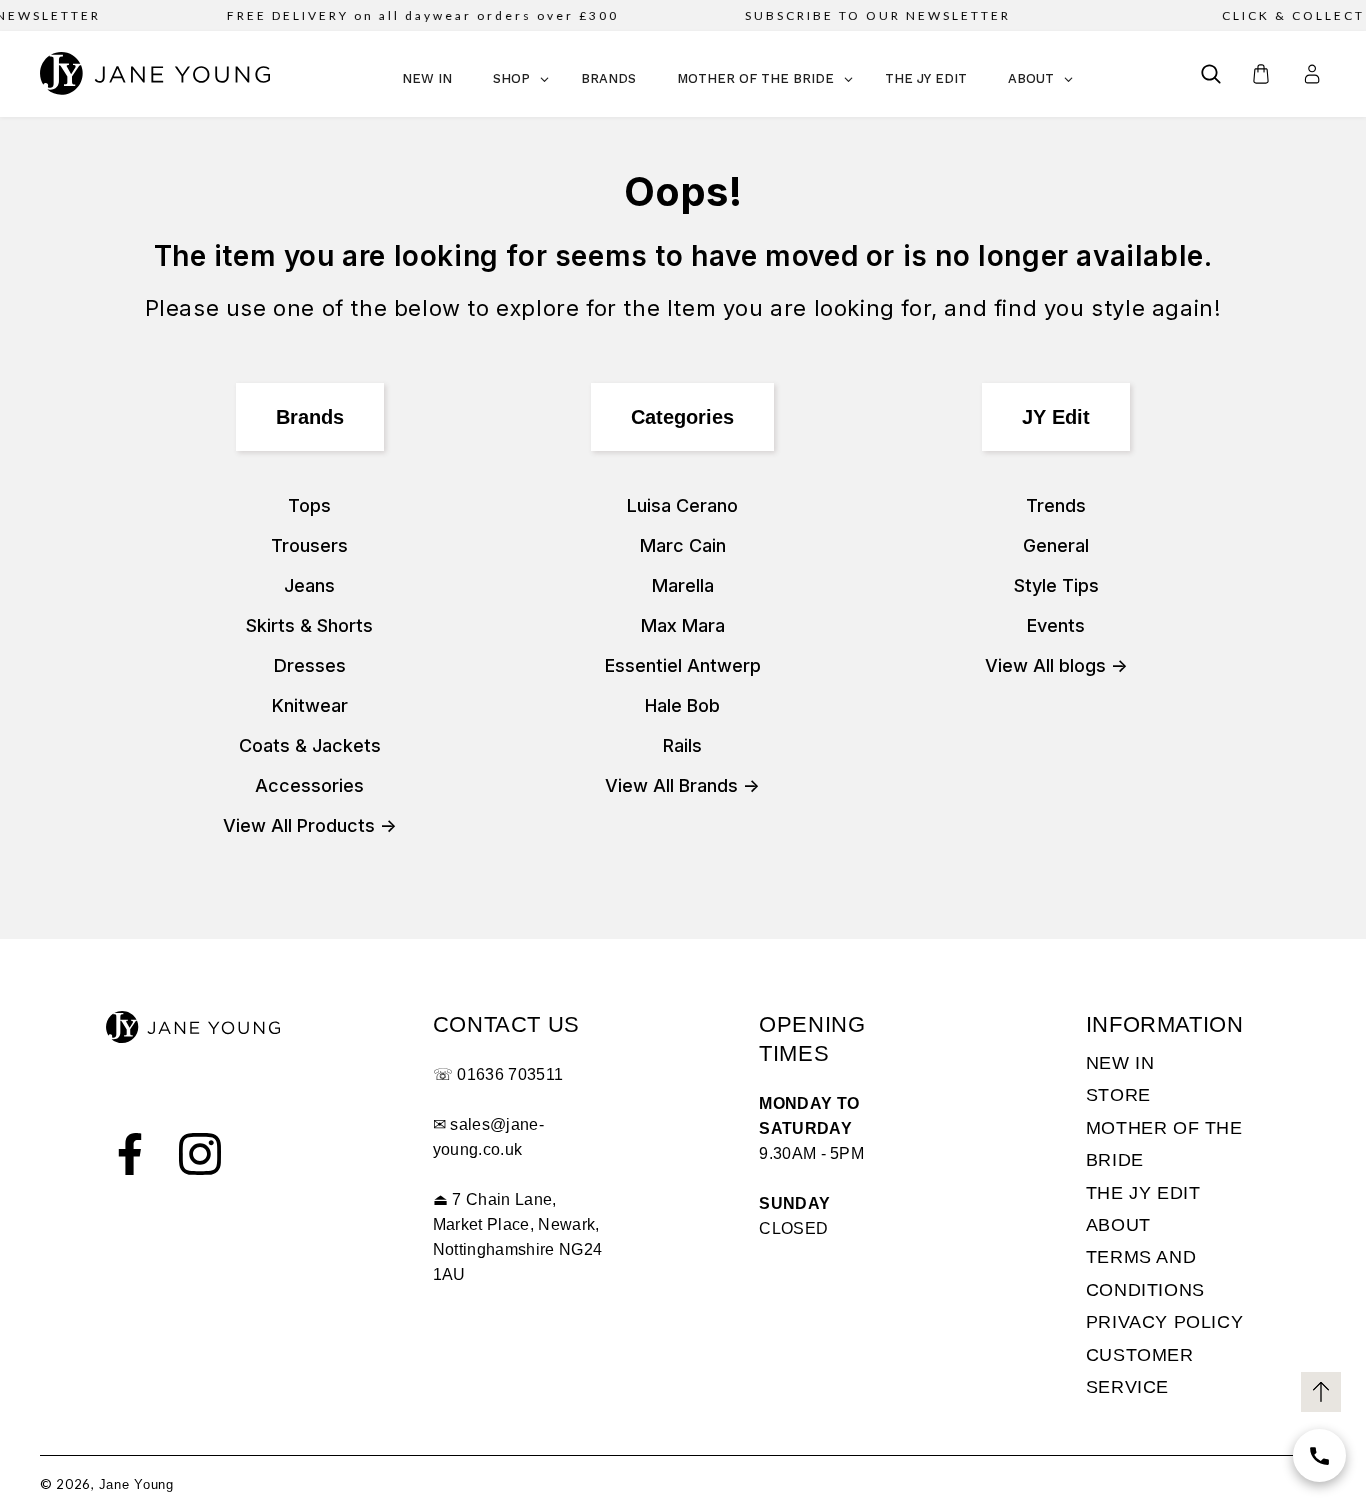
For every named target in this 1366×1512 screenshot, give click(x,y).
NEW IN (1120, 1063)
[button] (1211, 74)
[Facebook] (130, 1154)
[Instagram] (200, 1154)
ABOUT (1118, 1225)
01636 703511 (510, 1074)
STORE (1118, 1095)
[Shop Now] (1319, 1455)
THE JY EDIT (1143, 1193)
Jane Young (136, 1484)
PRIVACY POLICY (1164, 1322)
